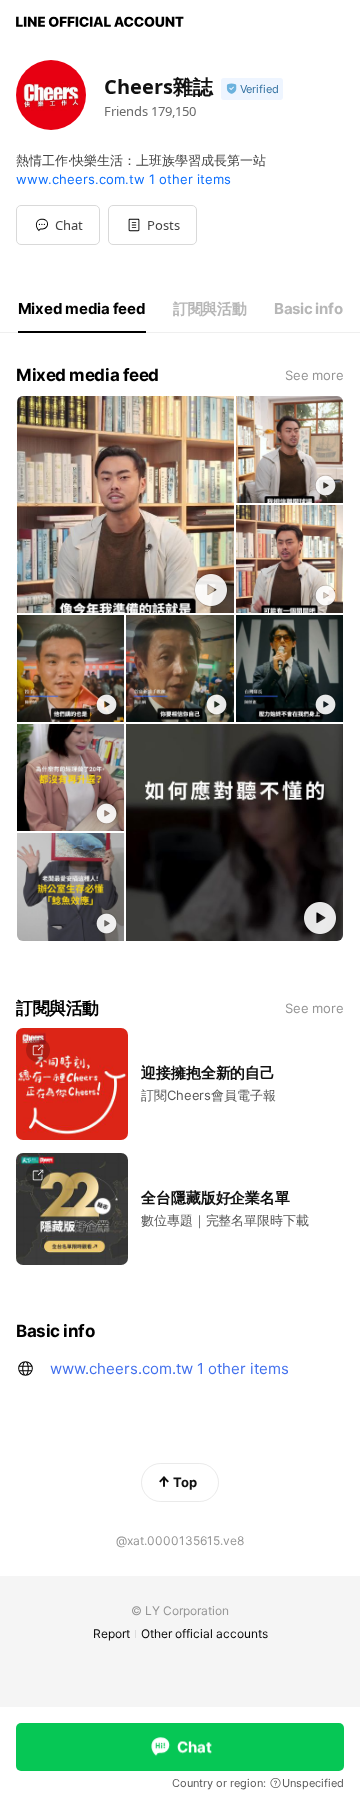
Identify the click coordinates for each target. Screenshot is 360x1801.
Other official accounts (204, 1633)
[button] (152, 225)
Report (111, 1633)
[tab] (82, 309)
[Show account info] (252, 89)
